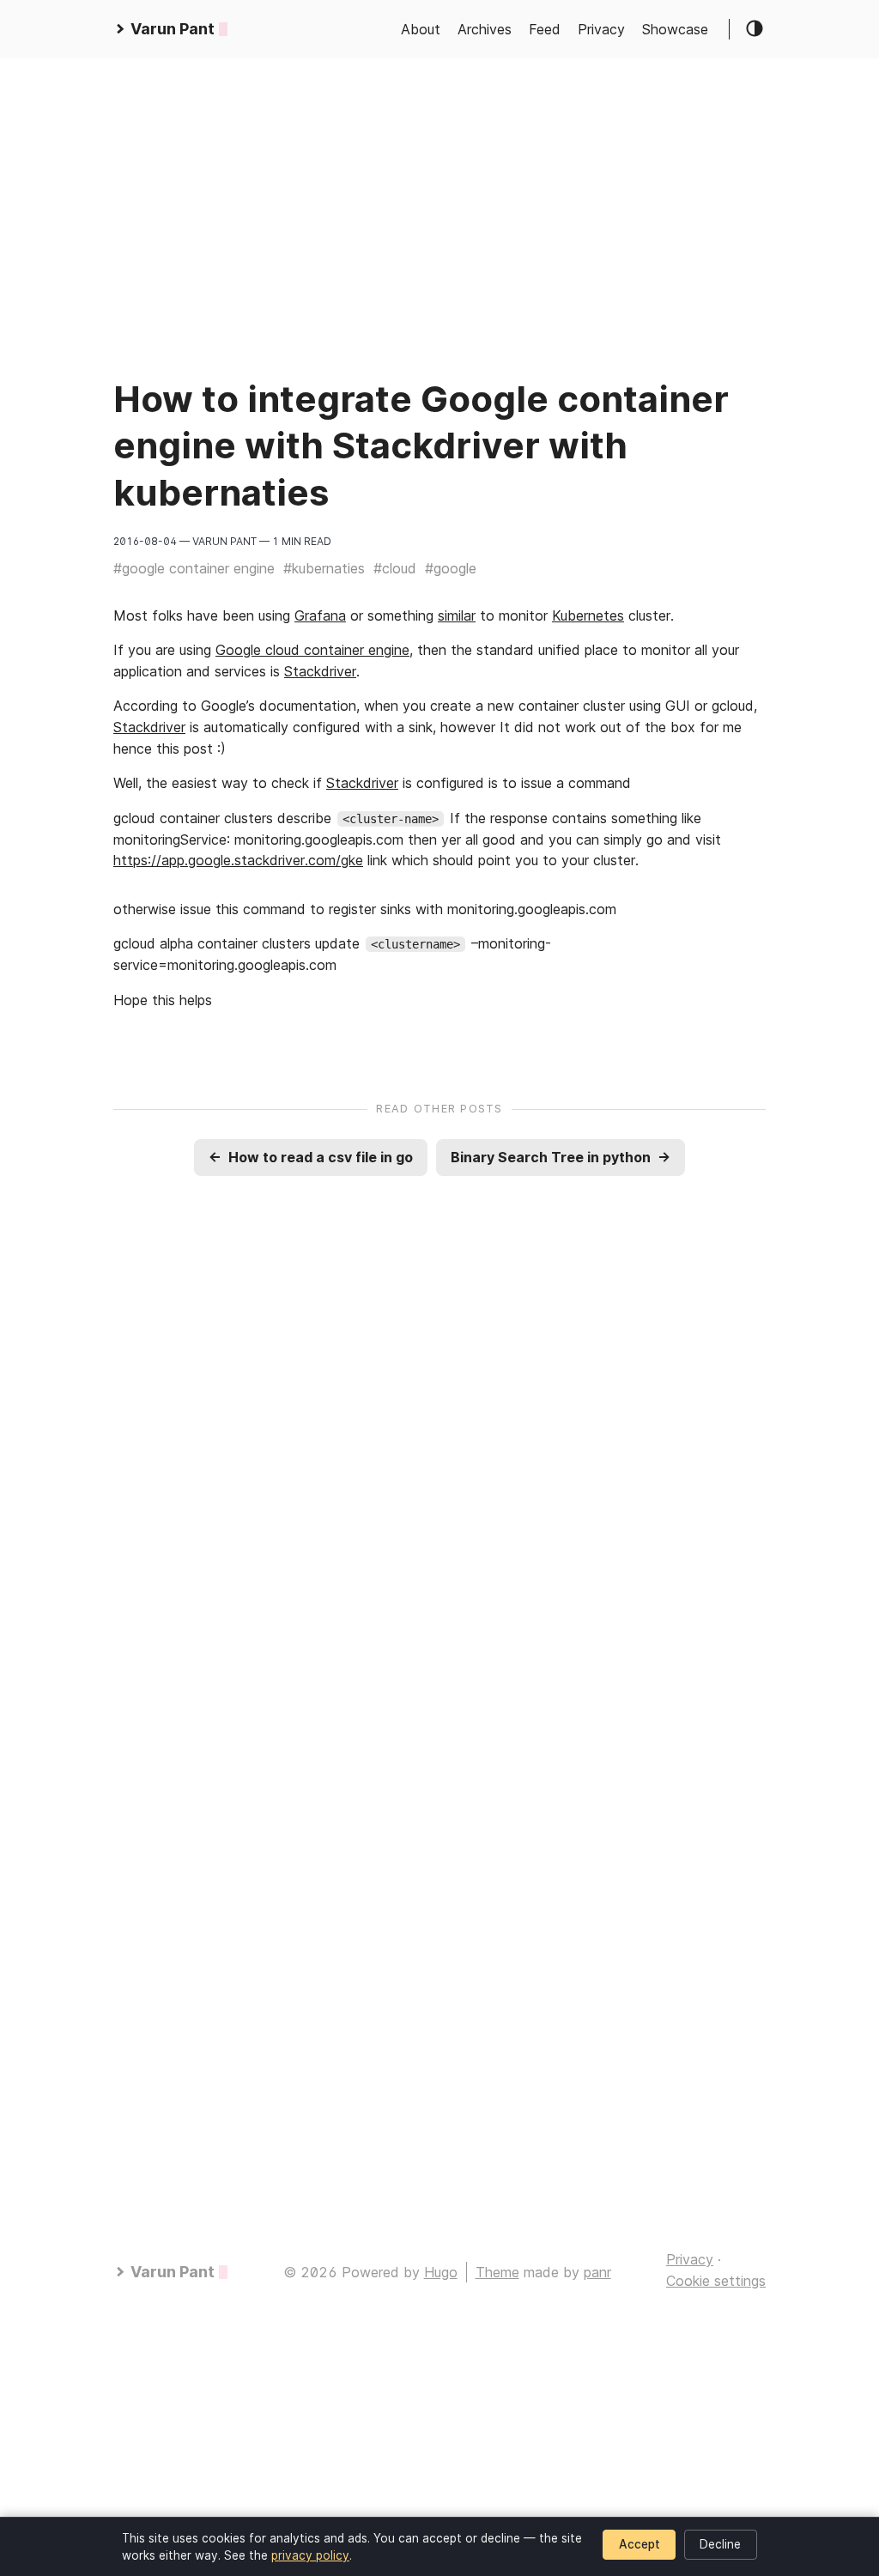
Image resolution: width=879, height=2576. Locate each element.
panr (597, 2272)
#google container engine (194, 568)
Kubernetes (588, 615)
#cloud (395, 568)
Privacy (601, 29)
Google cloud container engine (312, 650)
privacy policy (310, 2555)
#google (451, 568)
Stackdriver (320, 671)
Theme (497, 2272)
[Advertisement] (439, 179)
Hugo (441, 2272)
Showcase (675, 29)
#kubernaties (324, 568)
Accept (640, 2544)
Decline (720, 2544)
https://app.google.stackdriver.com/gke (238, 860)
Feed (545, 29)
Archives (485, 29)
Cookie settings (716, 2281)
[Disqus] (439, 1455)
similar (457, 615)
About (421, 29)
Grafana (320, 615)
